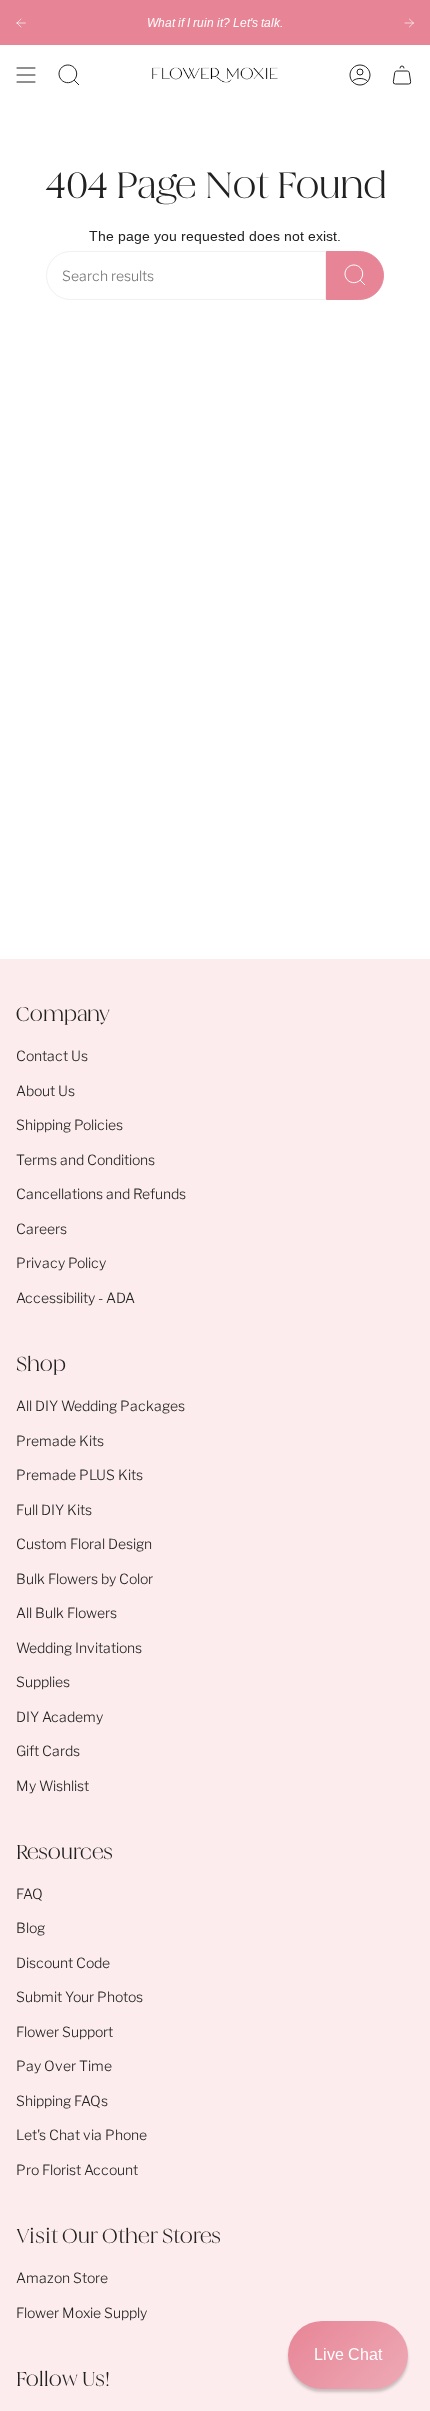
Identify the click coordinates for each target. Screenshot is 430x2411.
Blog (30, 1927)
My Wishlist (52, 1785)
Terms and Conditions (85, 1159)
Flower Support (64, 2031)
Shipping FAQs (62, 2100)
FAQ (29, 1893)
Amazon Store (62, 2277)
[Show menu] (26, 75)
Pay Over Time (64, 2065)
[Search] (355, 275)
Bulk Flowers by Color (84, 1578)
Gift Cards (48, 1750)
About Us (45, 1090)
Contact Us (52, 1055)
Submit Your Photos (79, 1996)
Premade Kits (60, 1440)
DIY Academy (59, 1716)
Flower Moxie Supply (81, 2312)
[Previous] (21, 23)
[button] (69, 75)
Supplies (43, 1681)
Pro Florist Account (77, 2169)
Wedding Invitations (79, 1647)
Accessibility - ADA (75, 1297)
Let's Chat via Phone (81, 2134)
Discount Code (63, 1962)
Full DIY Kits (54, 1509)
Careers (41, 1228)
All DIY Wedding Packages (100, 1405)
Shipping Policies (69, 1124)
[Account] (360, 75)
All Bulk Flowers (66, 1612)
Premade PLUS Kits (79, 1474)
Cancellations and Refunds (101, 1193)
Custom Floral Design (84, 1543)
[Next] (409, 23)
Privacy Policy (61, 1262)
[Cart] (402, 75)
